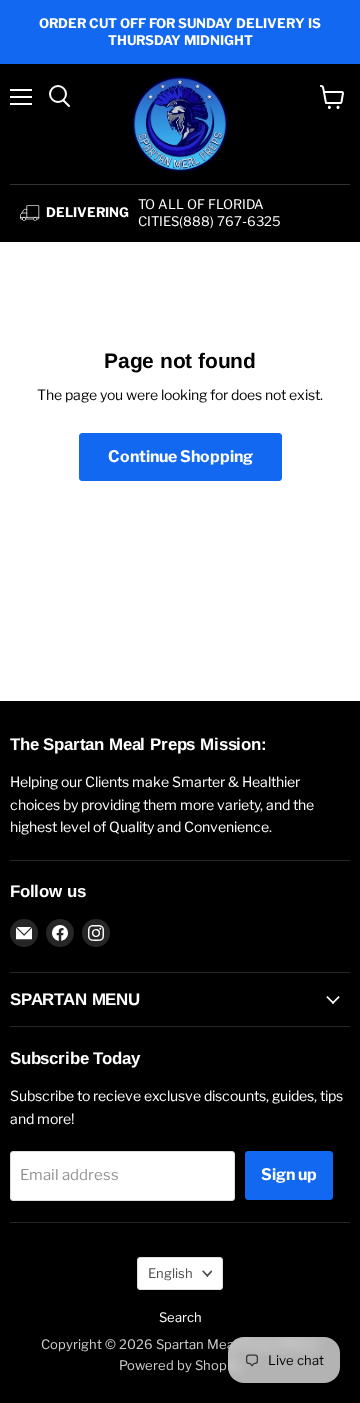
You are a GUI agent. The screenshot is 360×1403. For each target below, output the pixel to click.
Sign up (289, 1174)
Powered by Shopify (180, 1365)
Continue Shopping (180, 456)
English (170, 1273)
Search (180, 1317)
